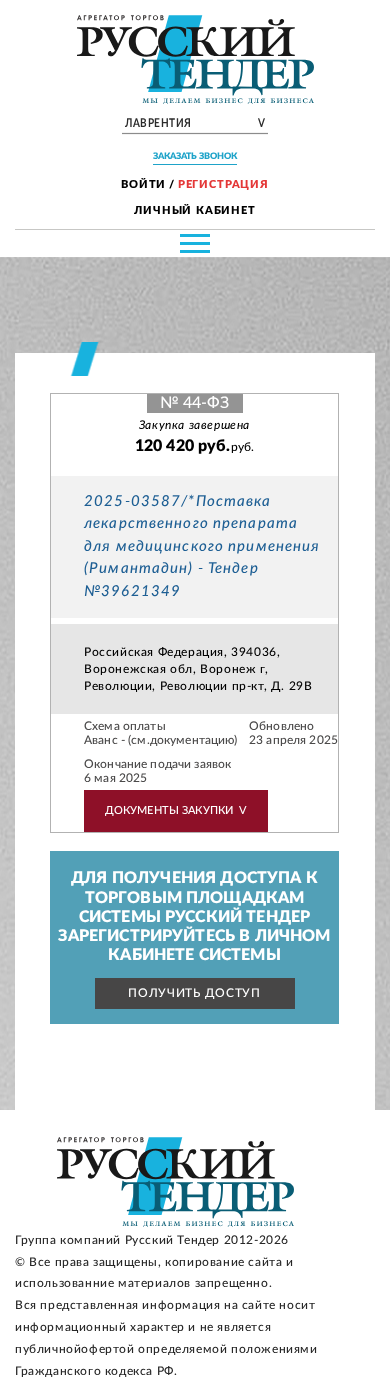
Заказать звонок (195, 156)
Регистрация (223, 184)
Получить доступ (194, 993)
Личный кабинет (195, 210)
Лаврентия (195, 124)
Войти (143, 184)
